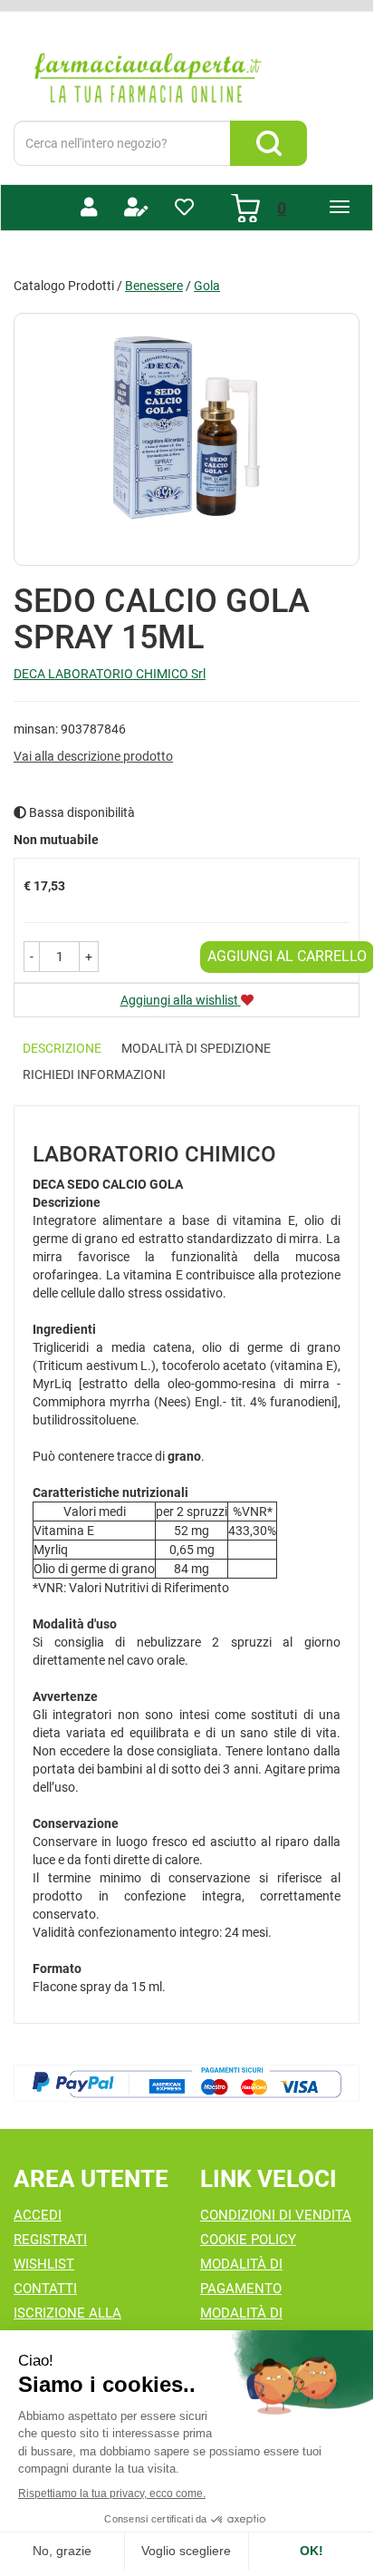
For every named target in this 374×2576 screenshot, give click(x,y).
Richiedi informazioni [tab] (94, 1074)
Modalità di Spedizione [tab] (196, 1048)
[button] (32, 957)
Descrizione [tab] (62, 1048)
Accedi (38, 2215)
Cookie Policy (248, 2240)
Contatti (45, 2289)
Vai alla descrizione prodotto (93, 756)
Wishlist (44, 2264)
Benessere (154, 286)
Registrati (50, 2240)
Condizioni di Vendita (276, 2215)
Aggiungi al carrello (287, 956)
